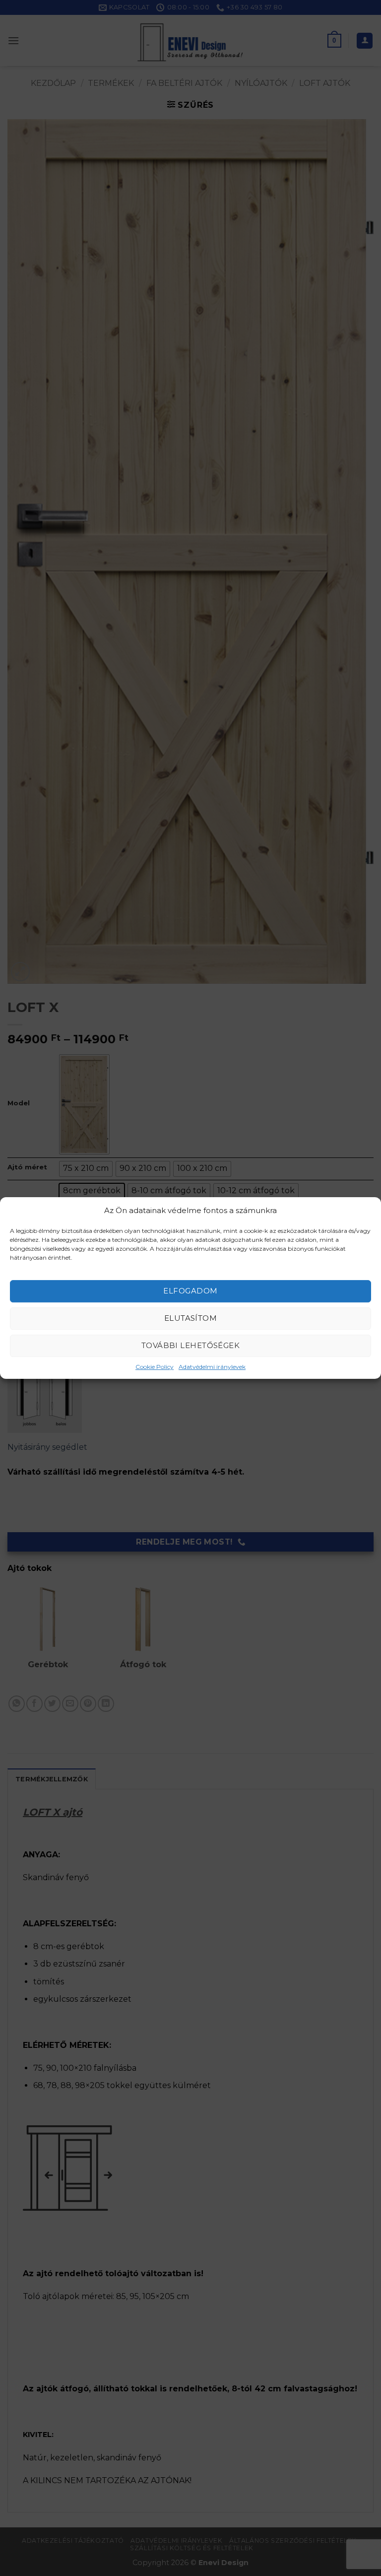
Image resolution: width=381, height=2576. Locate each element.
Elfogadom (190, 1291)
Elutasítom (191, 1318)
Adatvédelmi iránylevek (212, 1367)
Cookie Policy (155, 1367)
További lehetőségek (191, 1345)
